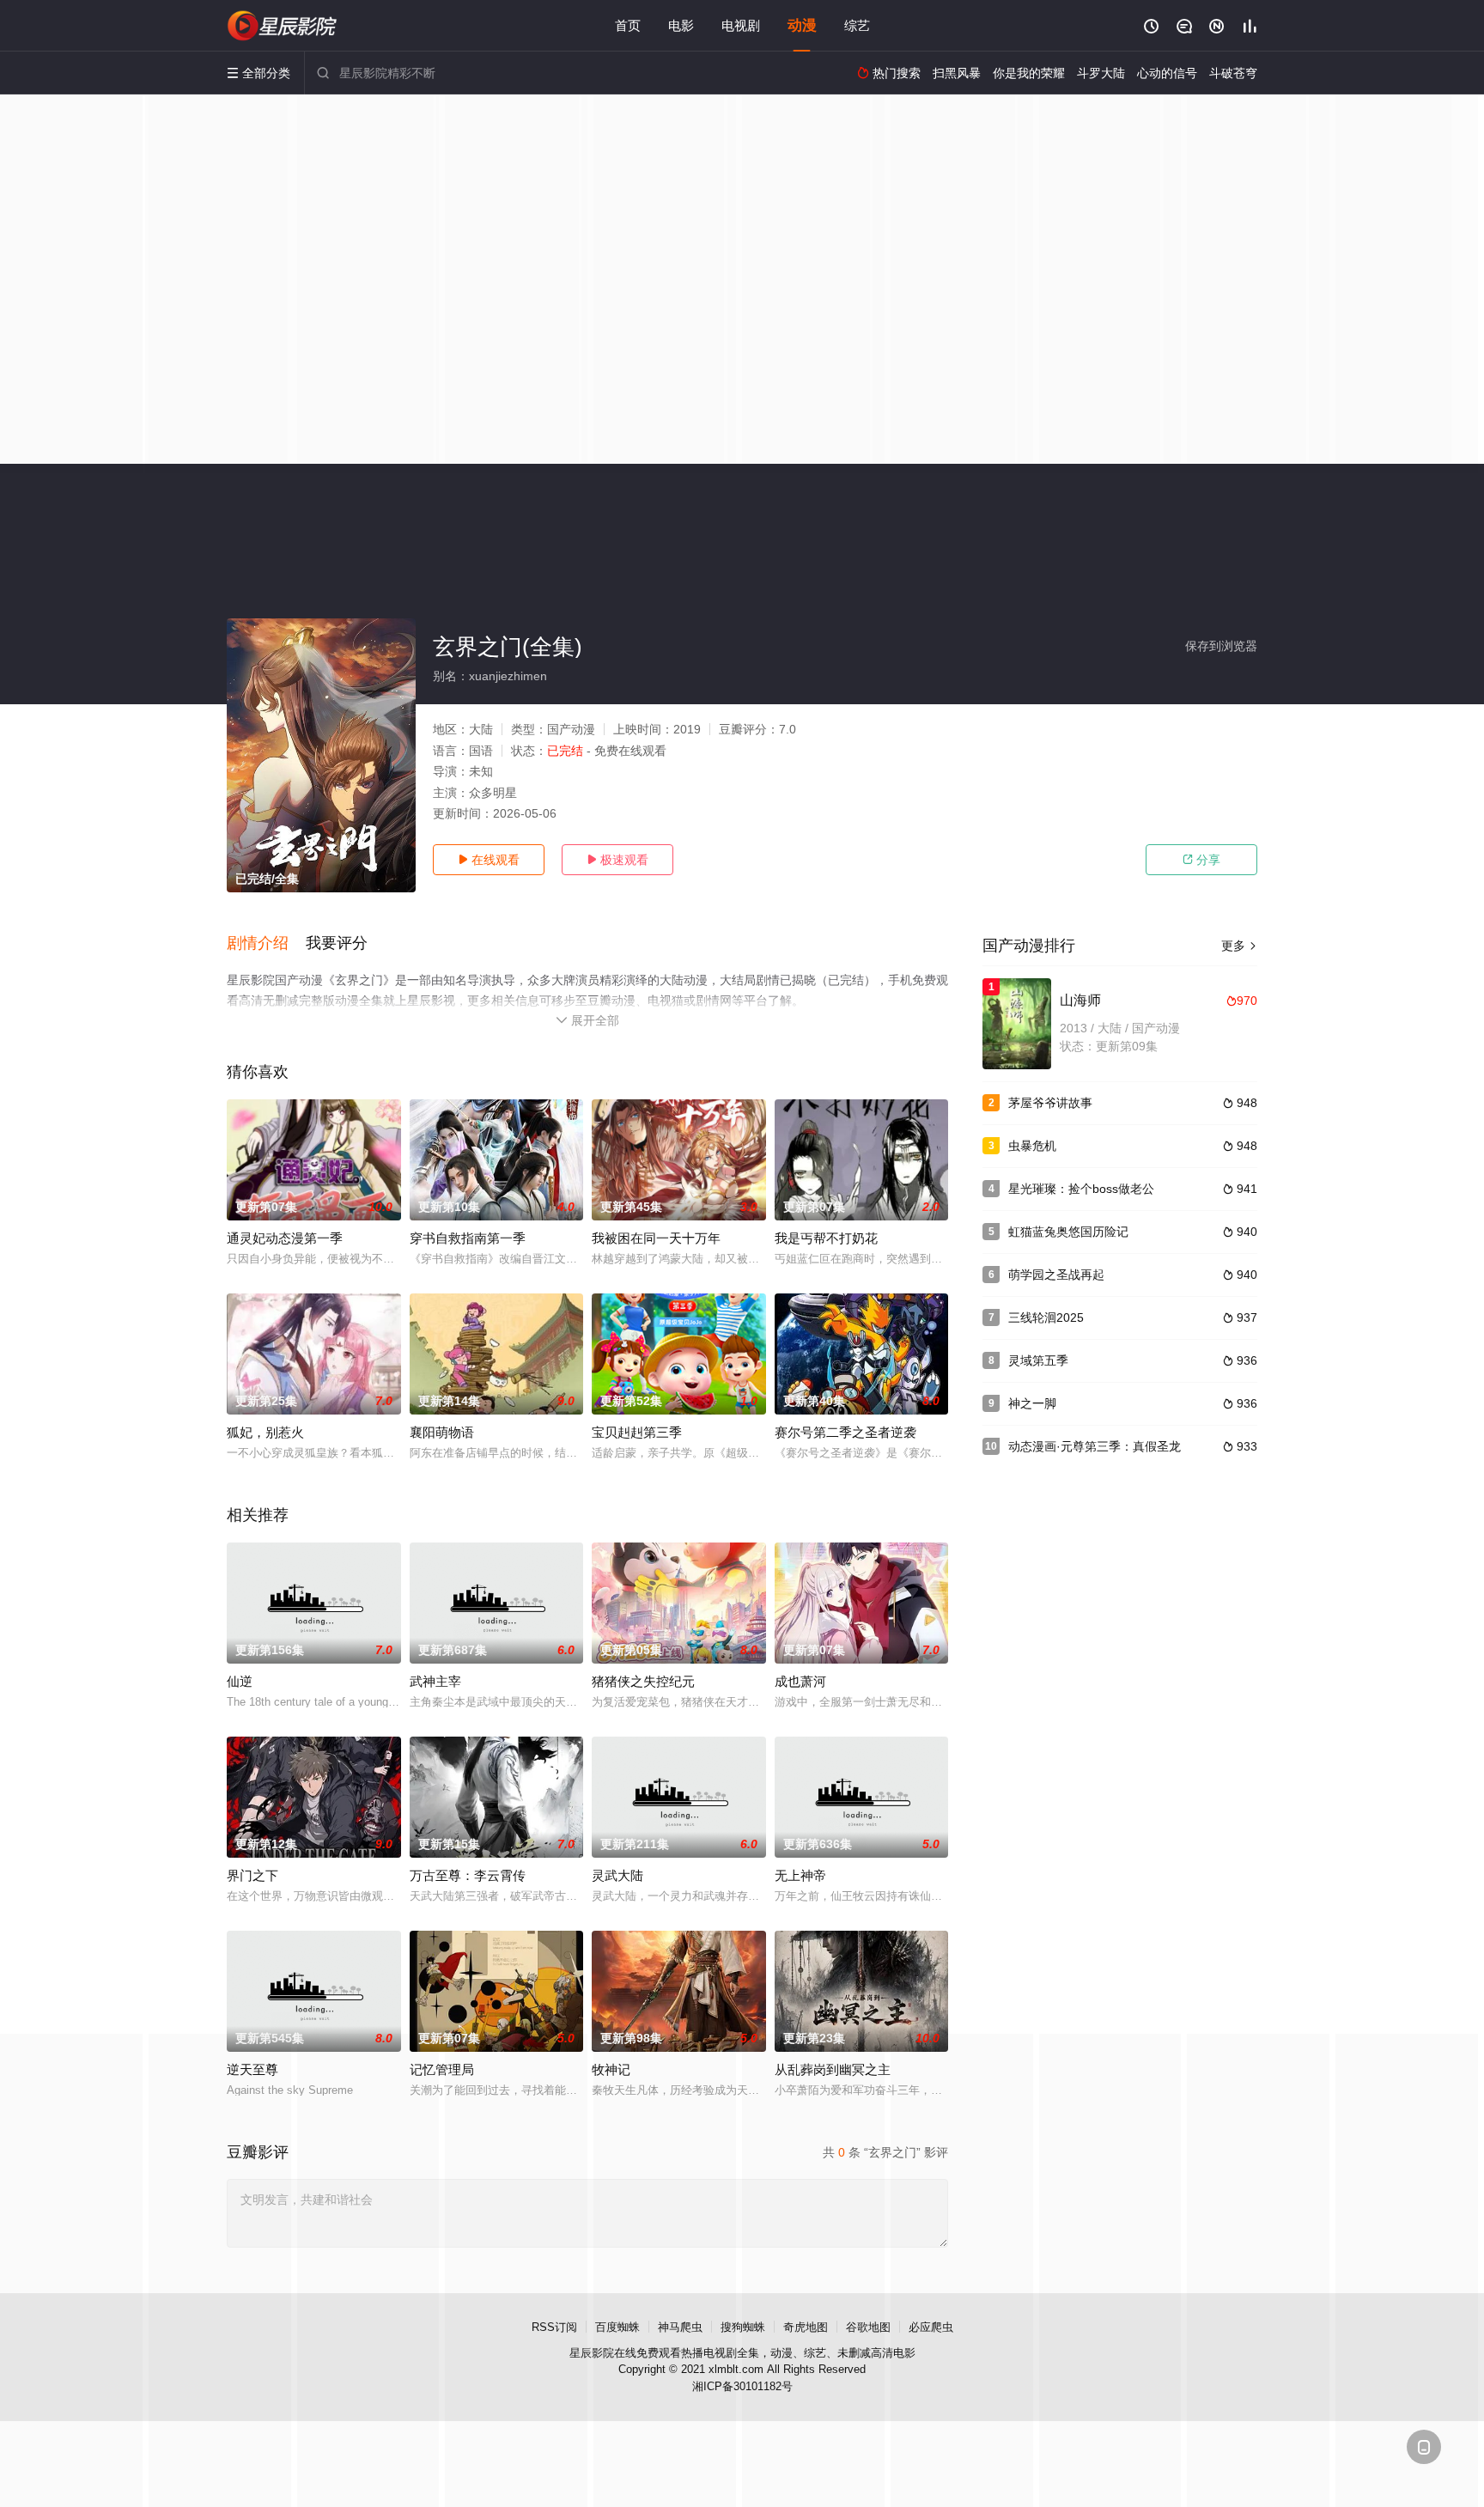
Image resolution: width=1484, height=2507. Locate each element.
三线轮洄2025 (1046, 1317)
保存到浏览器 (1221, 646)
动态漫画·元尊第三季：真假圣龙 (1095, 1446)
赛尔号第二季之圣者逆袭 (845, 1432)
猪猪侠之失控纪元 (643, 1681)
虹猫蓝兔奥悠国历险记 (1068, 1232)
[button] (266, 944)
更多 (1239, 946)
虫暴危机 (1032, 1146)
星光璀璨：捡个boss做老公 (1081, 1189)
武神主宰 (435, 1681)
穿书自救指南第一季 (468, 1238)
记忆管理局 (442, 2069)
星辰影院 (592, 2353)
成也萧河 (800, 1681)
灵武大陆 (617, 1875)
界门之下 (252, 1875)
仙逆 (240, 1681)
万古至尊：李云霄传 (468, 1875)
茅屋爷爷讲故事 (1050, 1103)
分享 (1201, 860)
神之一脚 (1032, 1403)
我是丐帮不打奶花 (826, 1238)
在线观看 (489, 860)
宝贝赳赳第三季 (637, 1432)
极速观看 (617, 860)
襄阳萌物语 (442, 1432)
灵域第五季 (1038, 1360)
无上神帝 (800, 1875)
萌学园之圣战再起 (1056, 1275)
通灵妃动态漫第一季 (285, 1238)
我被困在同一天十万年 (656, 1238)
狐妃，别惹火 (265, 1432)
